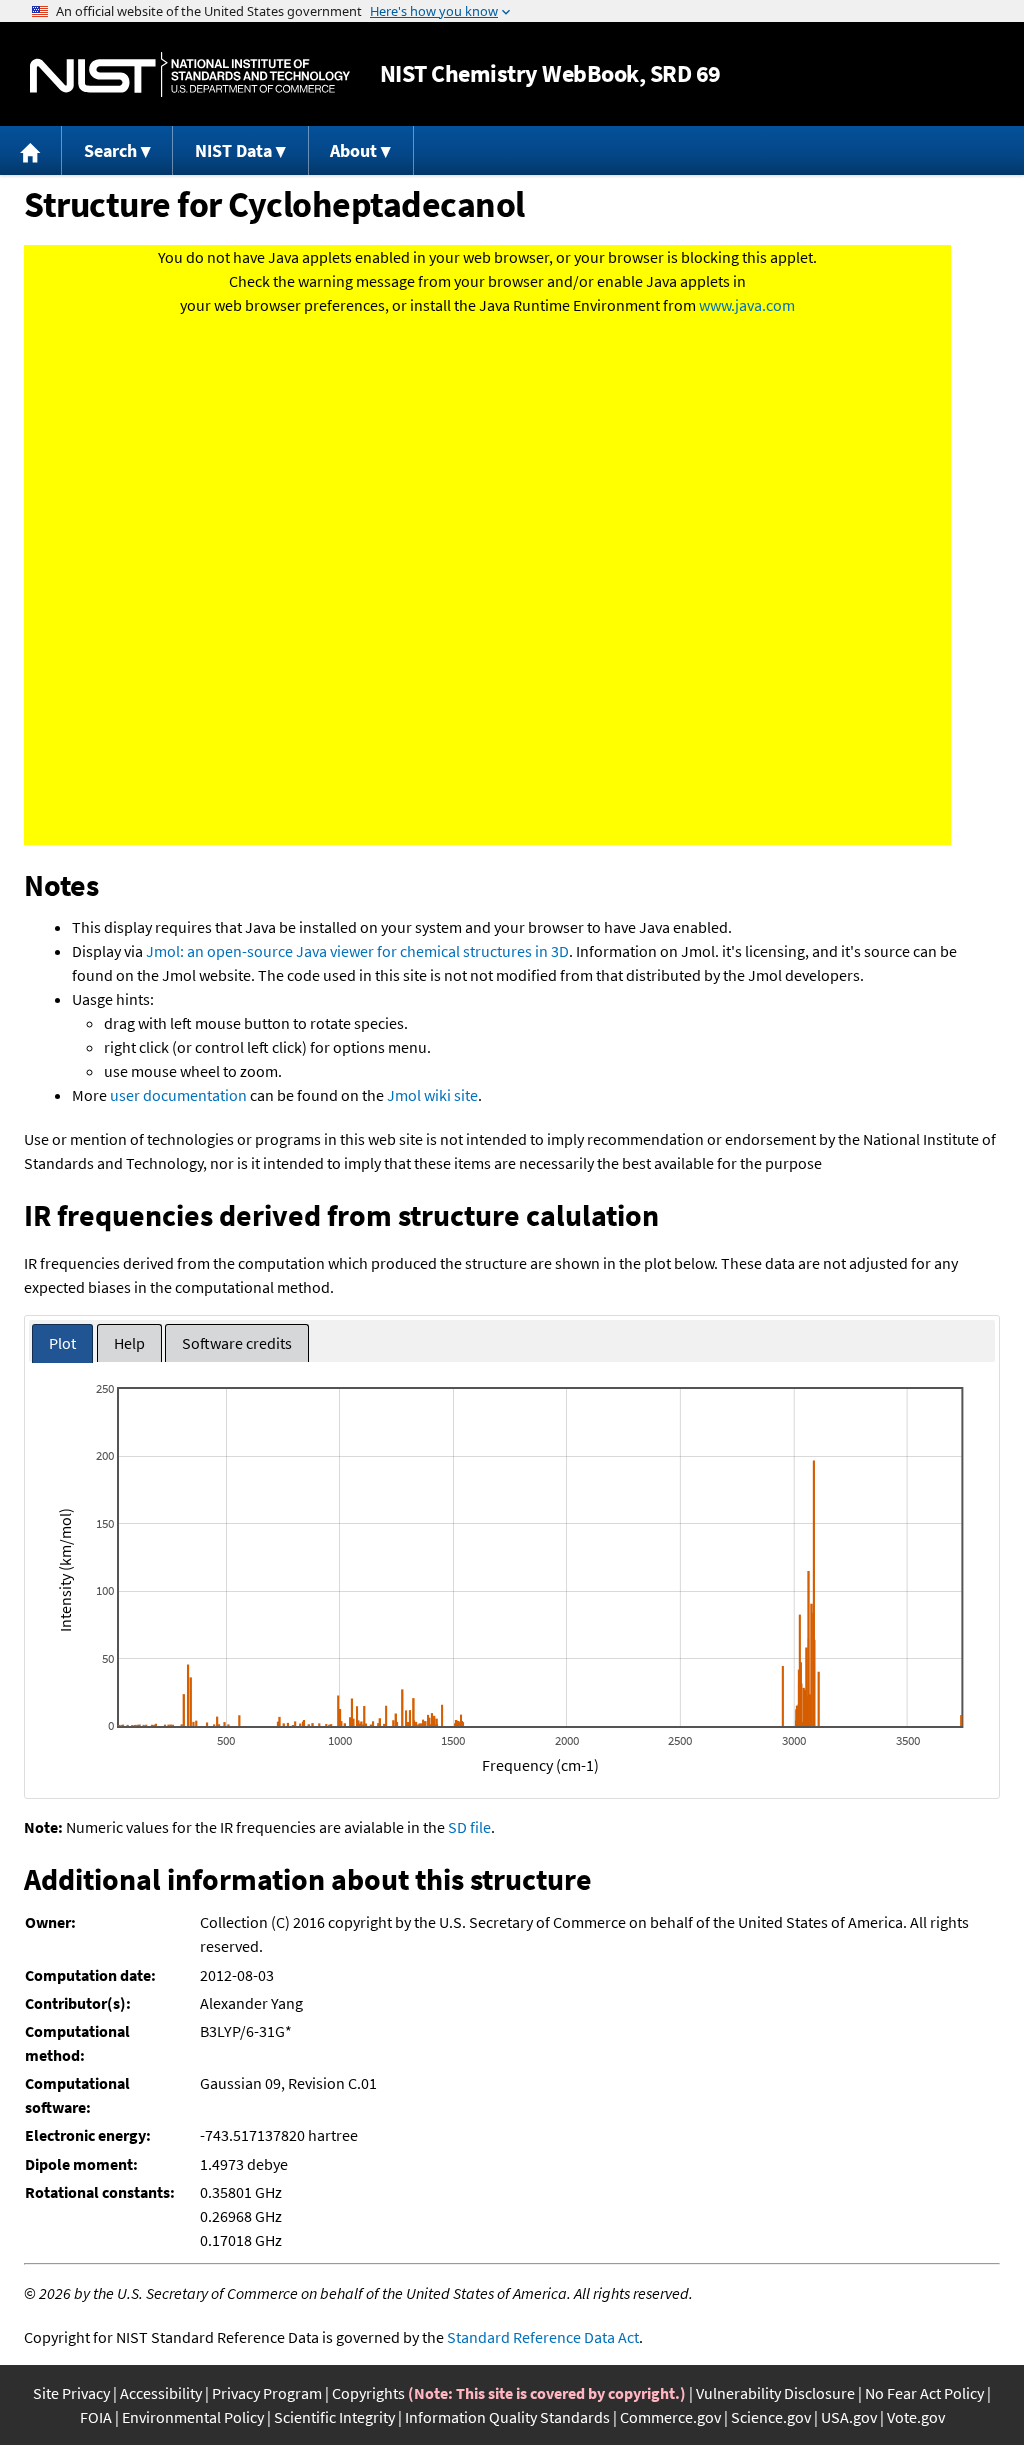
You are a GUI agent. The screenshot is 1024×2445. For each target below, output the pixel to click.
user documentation (178, 1095)
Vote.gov (916, 2417)
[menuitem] (31, 150)
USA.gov (849, 2417)
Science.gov (771, 2417)
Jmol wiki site (432, 1095)
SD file (469, 1827)
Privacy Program (267, 2393)
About (353, 150)
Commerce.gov (670, 2417)
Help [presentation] (129, 1343)
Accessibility (161, 2393)
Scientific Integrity (334, 2417)
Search (110, 150)
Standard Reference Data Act (543, 2337)
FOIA (96, 2417)
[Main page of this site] (31, 150)
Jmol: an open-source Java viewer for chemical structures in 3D (357, 951)
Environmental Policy (193, 2417)
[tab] (62, 1343)
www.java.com (747, 305)
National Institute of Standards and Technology (190, 74)
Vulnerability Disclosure (775, 2393)
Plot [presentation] (62, 1343)
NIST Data (233, 150)
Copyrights (368, 2393)
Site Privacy (71, 2393)
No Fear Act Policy (924, 2393)
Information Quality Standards (507, 2417)
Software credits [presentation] (237, 1343)
